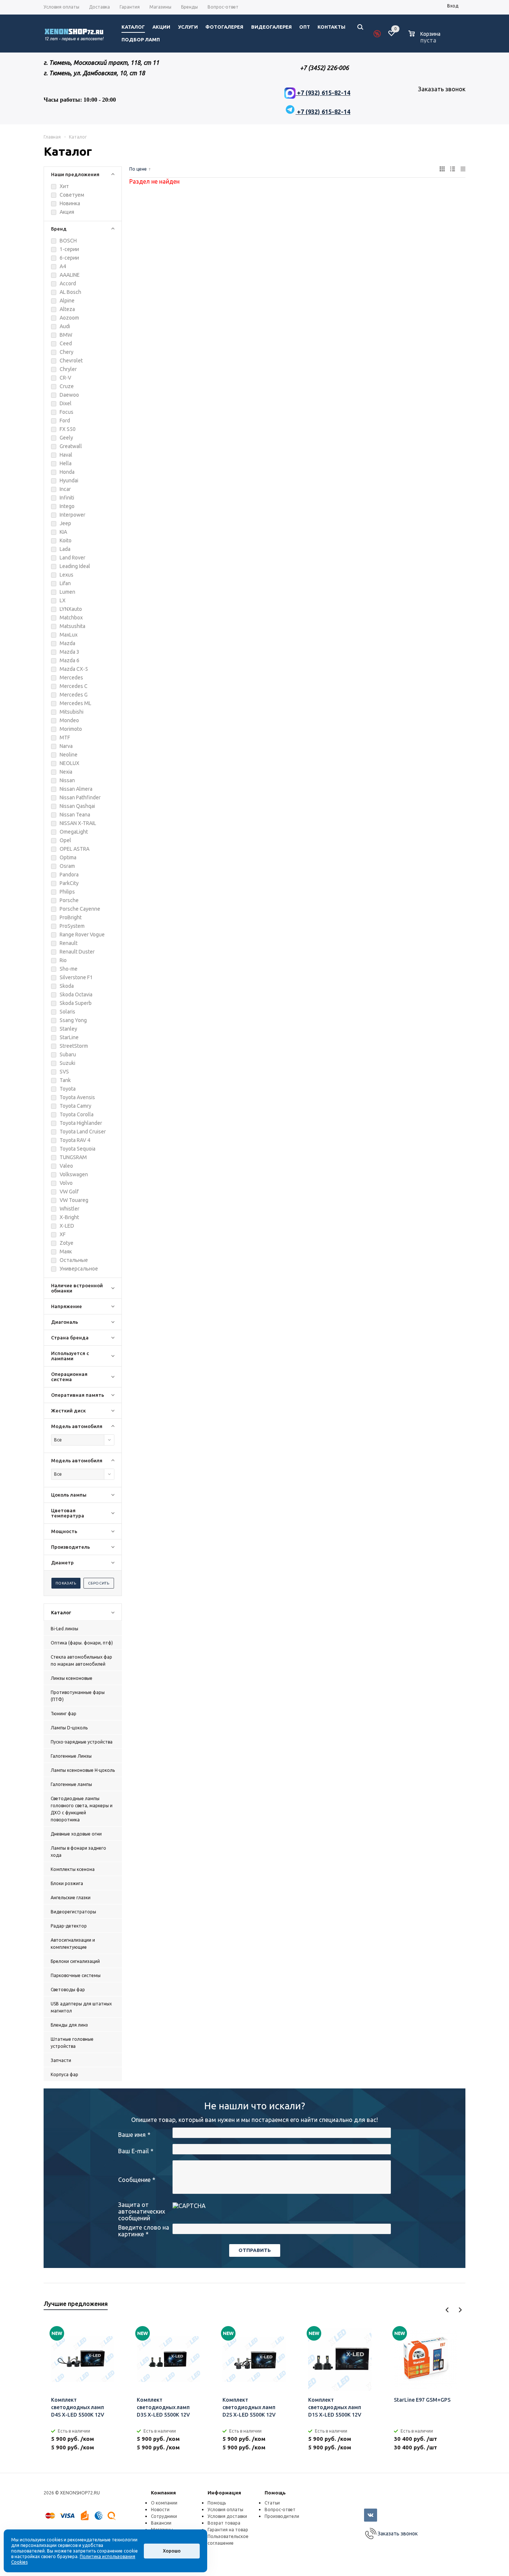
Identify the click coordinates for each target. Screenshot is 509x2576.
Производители (282, 2516)
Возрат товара (224, 2523)
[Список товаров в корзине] (425, 39)
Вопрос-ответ (280, 2510)
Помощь (275, 2493)
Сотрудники (164, 2516)
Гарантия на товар (228, 2530)
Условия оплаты (225, 2510)
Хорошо (172, 2551)
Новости (160, 2510)
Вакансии (161, 2523)
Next (460, 2310)
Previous (447, 2310)
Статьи (272, 2503)
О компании (164, 2503)
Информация (224, 2493)
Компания (163, 2493)
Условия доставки (227, 2516)
